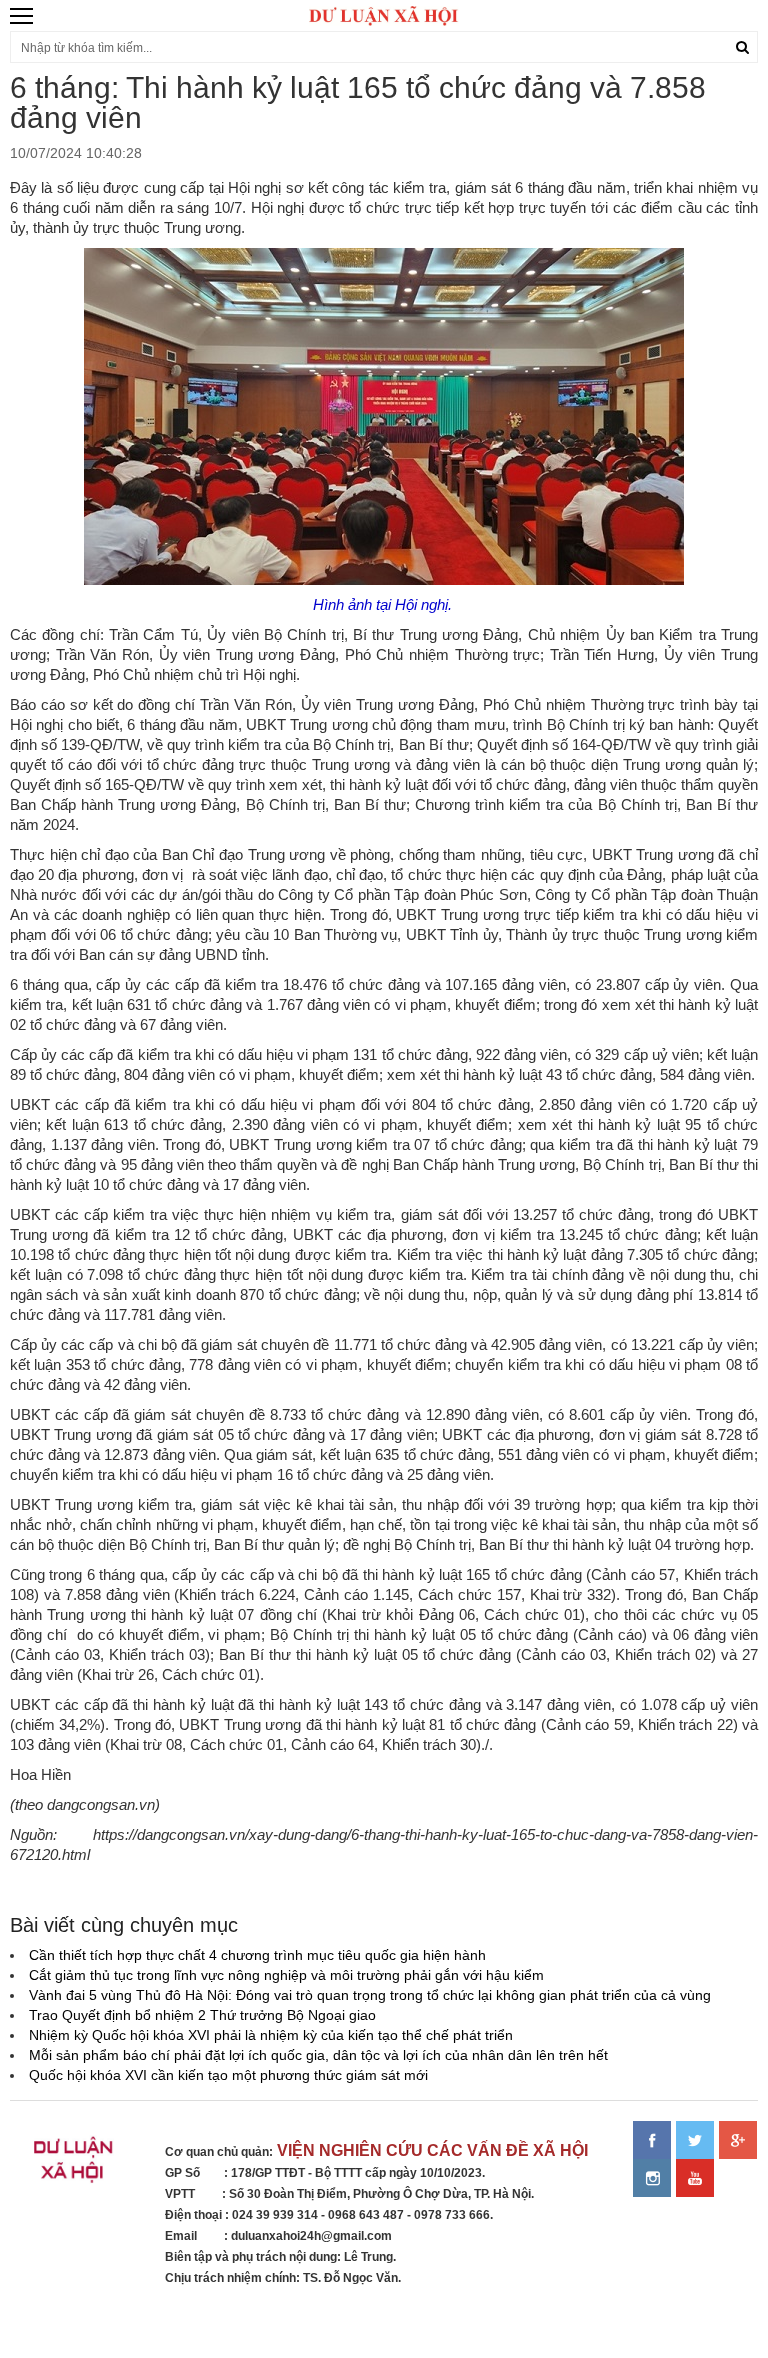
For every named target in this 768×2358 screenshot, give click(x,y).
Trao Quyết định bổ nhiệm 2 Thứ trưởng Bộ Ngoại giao (202, 2015)
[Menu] (22, 16)
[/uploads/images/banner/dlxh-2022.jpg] (75, 2164)
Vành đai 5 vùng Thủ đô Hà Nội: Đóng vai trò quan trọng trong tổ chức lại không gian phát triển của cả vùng (370, 1995)
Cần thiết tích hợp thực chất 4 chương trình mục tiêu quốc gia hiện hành (257, 1955)
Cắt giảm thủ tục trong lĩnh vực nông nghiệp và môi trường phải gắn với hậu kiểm (286, 1975)
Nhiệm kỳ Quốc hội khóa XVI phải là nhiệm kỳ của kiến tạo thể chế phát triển (271, 2035)
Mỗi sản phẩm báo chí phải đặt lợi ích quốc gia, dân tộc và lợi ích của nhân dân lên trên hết (318, 2055)
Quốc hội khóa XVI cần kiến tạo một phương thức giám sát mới (228, 2075)
